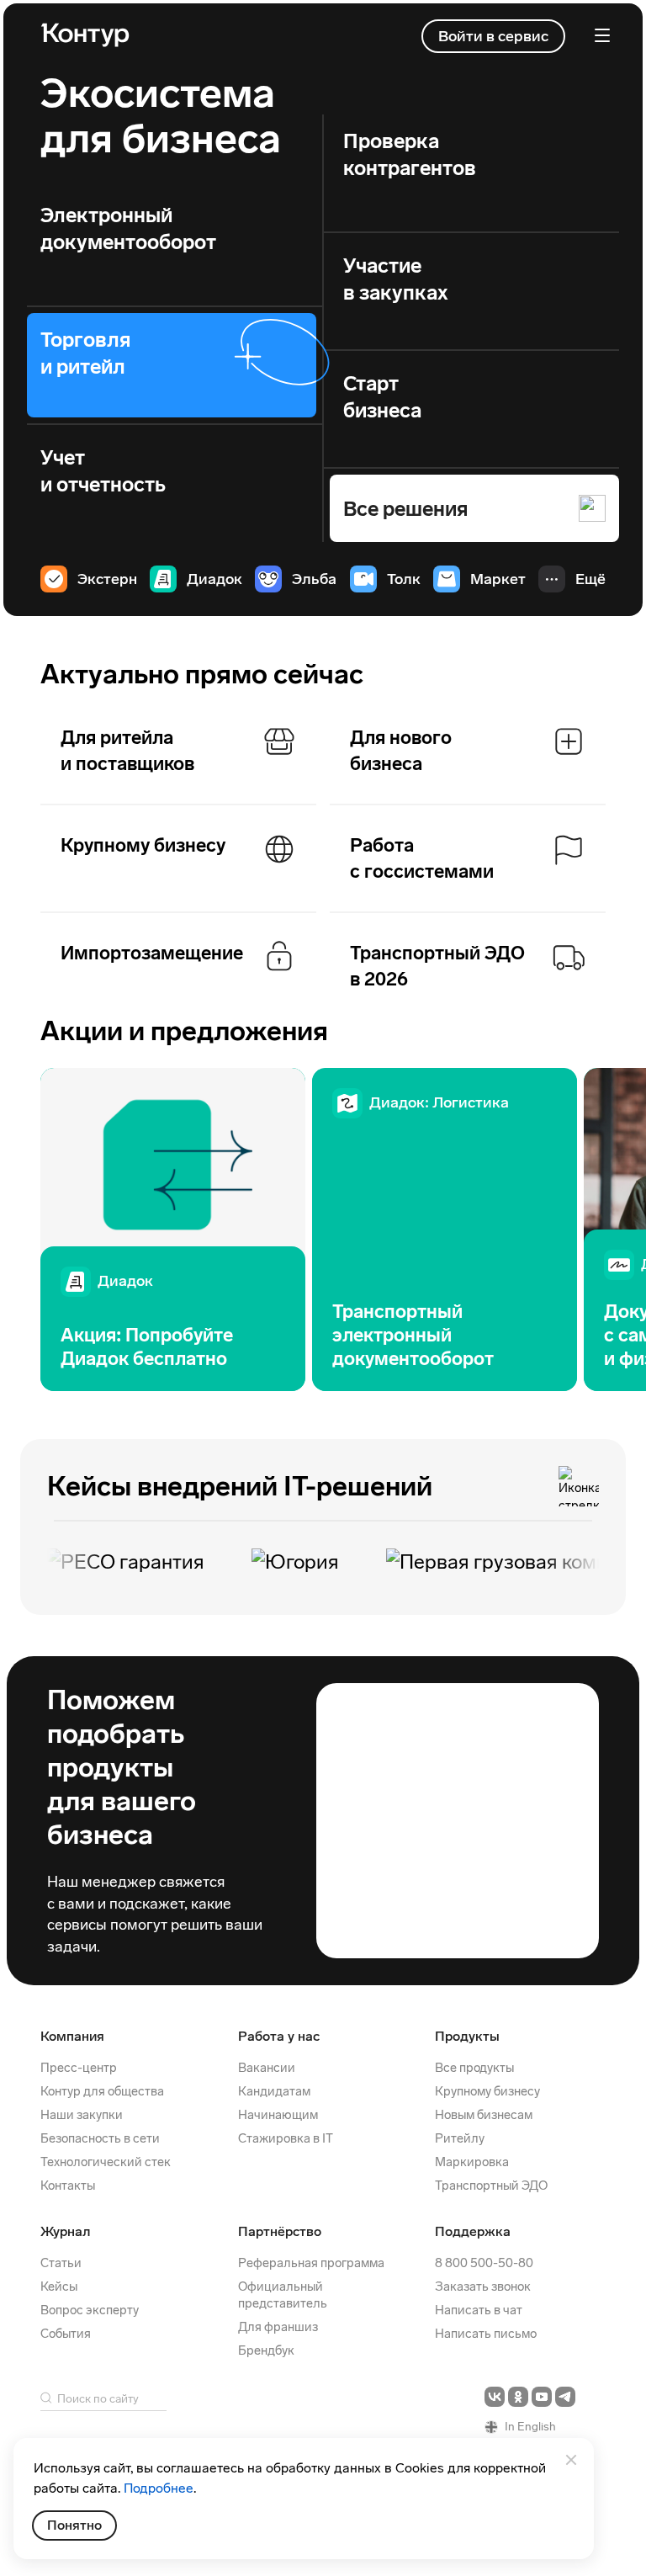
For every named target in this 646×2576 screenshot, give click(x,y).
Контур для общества (102, 2091)
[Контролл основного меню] (602, 35)
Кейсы (59, 2287)
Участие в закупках (396, 279)
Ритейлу (460, 2138)
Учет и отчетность (103, 471)
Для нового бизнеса (401, 751)
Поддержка (473, 2231)
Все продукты (474, 2068)
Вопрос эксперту (90, 2310)
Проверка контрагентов (410, 154)
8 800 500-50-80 (484, 2263)
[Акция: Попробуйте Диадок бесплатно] (173, 1230)
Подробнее (159, 2488)
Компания (72, 2036)
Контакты (68, 2186)
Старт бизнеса (382, 397)
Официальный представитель (283, 2295)
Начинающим (278, 2115)
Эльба (314, 579)
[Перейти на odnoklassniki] (518, 2397)
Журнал (65, 2231)
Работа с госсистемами (422, 859)
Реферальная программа (311, 2263)
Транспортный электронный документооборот (413, 1335)
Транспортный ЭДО (491, 2186)
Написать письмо (486, 2334)
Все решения (405, 509)
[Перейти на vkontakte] (495, 2397)
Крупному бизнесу (143, 845)
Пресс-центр (79, 2068)
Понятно (74, 2525)
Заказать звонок (483, 2287)
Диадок (214, 579)
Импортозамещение (152, 953)
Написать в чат (479, 2310)
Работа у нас (279, 2036)
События (66, 2334)
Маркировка (472, 2162)
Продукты (467, 2036)
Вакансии (267, 2068)
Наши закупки (82, 2115)
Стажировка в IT (286, 2138)
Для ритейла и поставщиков (127, 751)
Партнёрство (280, 2231)
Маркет (498, 579)
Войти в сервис (493, 36)
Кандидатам (274, 2091)
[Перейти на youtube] (542, 2397)
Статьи (61, 2263)
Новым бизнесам (484, 2115)
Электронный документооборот (128, 228)
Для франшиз (278, 2327)
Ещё (590, 579)
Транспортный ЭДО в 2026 (437, 967)
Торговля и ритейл (85, 353)
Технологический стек (106, 2162)
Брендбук (266, 2350)
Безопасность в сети (100, 2138)
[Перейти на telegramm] (565, 2397)
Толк (404, 579)
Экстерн (107, 579)
